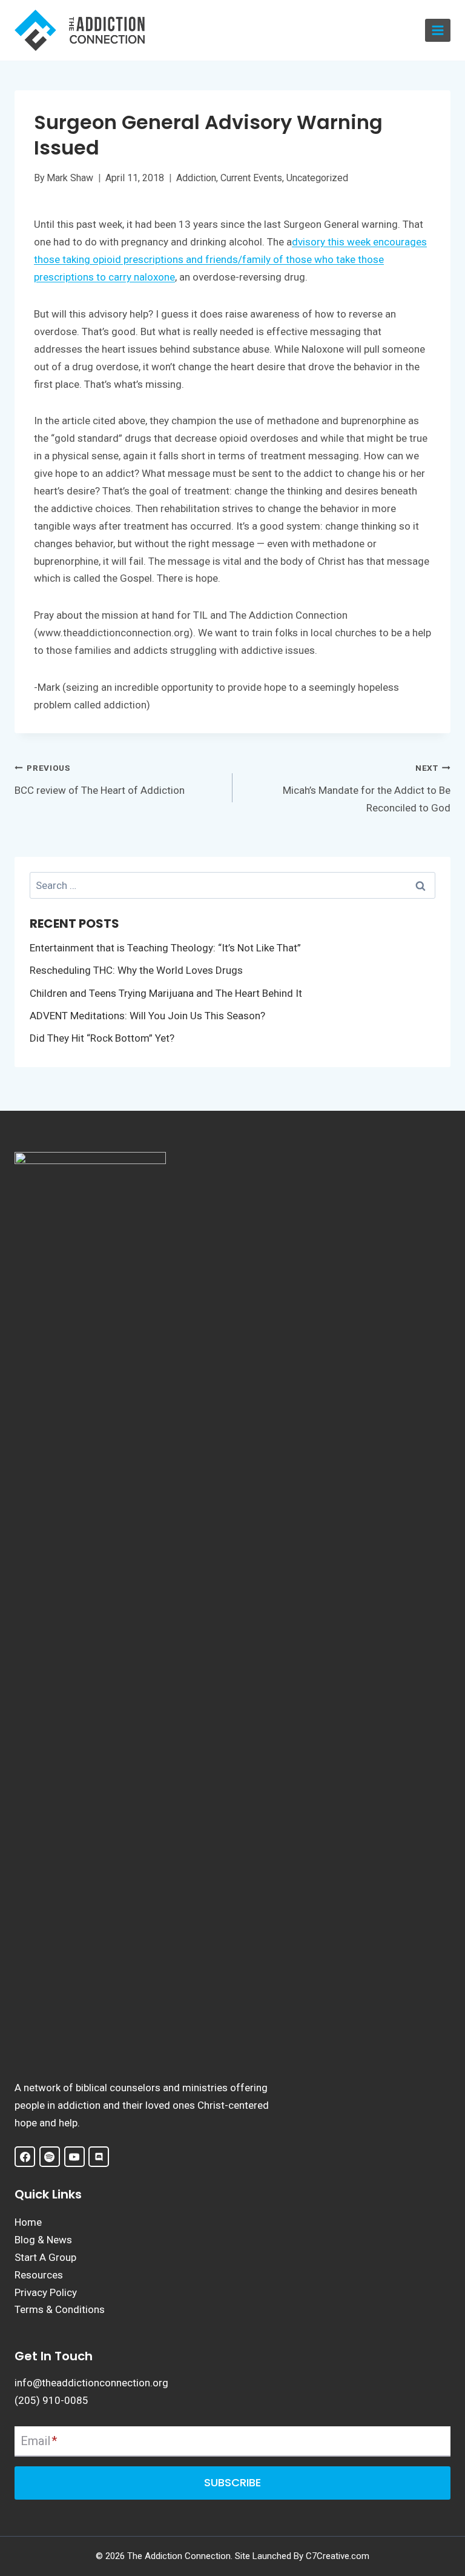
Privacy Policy (46, 2292)
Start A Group (45, 2257)
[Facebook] (25, 2157)
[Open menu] (438, 31)
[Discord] (99, 2157)
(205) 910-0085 (51, 2400)
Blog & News (43, 2240)
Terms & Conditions (60, 2309)
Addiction (196, 178)
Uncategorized (317, 178)
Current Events (251, 178)
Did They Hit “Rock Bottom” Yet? (102, 1038)
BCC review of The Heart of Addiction (100, 779)
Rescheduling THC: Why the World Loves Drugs (136, 970)
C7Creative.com (338, 2556)
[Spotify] (50, 2157)
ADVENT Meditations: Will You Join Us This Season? (147, 1016)
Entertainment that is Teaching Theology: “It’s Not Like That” (165, 948)
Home (28, 2222)
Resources (39, 2275)
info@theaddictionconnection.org (91, 2383)
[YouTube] (74, 2157)
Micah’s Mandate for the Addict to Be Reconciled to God (367, 788)
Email (39, 2441)
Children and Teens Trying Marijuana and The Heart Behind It (166, 993)
